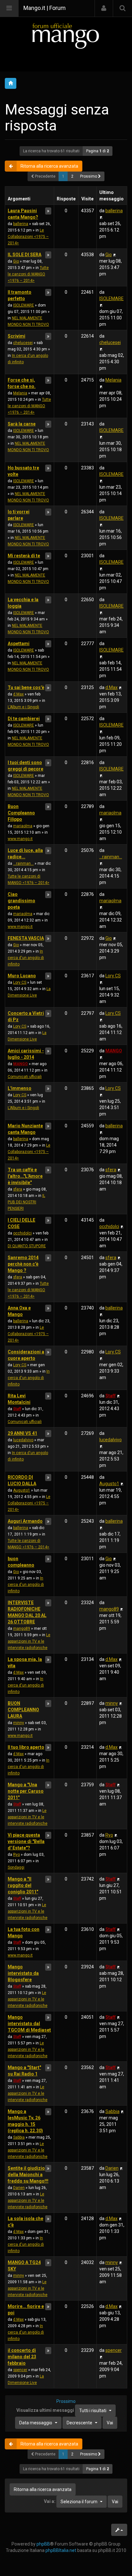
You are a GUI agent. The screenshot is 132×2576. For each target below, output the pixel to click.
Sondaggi (16, 1867)
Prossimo (89, 176)
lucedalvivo (23, 1440)
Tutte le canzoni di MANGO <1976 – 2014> (28, 274)
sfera (18, 1189)
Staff (17, 1409)
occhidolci (22, 1233)
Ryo (16, 1855)
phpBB (43, 2544)
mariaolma (23, 826)
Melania (20, 393)
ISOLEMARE (24, 305)
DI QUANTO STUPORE (27, 1246)
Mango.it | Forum (45, 8)
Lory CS (20, 982)
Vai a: (50, 2501)
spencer (20, 2370)
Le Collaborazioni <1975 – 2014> (28, 237)
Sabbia (19, 2137)
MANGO (21, 1064)
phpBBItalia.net (61, 2550)
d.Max (18, 694)
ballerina (21, 224)
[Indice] (66, 36)
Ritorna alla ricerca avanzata (49, 166)
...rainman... (23, 863)
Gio (16, 261)
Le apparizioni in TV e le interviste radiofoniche (29, 1641)
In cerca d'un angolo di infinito (26, 958)
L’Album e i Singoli (23, 707)
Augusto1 (22, 1490)
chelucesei (23, 343)
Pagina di (98, 151)
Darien (19, 2188)
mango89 (22, 1629)
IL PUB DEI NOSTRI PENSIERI (26, 1202)
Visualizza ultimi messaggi (61, 2410)
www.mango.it (20, 839)
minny (19, 1723)
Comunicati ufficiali (25, 1077)
